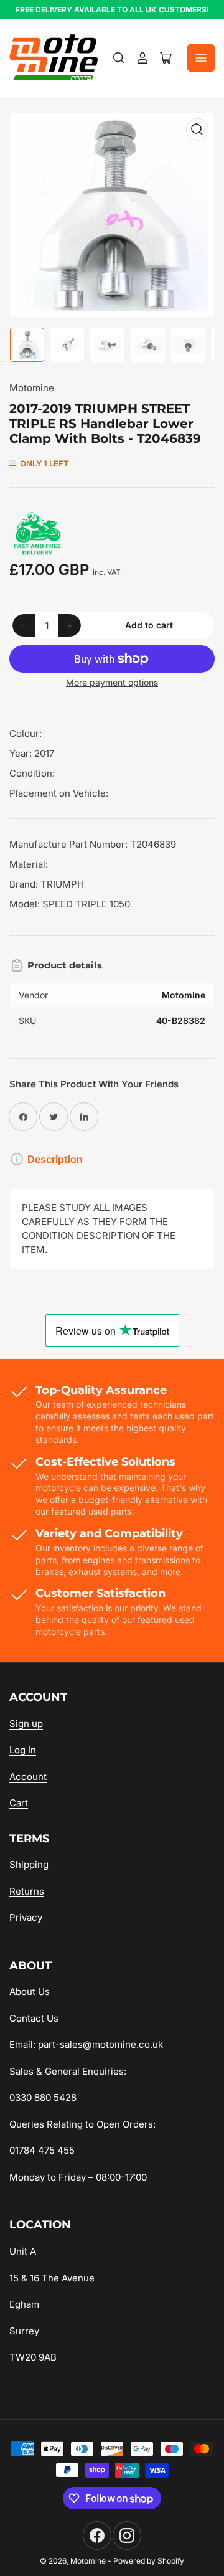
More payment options (112, 682)
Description (55, 1159)
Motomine (32, 388)
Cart (19, 1803)
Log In (23, 1750)
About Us (30, 1991)
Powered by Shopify (149, 2561)
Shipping (29, 1864)
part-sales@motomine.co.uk (100, 2044)
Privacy (26, 1917)
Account (28, 1777)
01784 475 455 (42, 2150)
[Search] (119, 58)
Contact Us (34, 2018)
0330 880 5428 (43, 2097)
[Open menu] (201, 58)
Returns (27, 1891)
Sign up (26, 1724)
